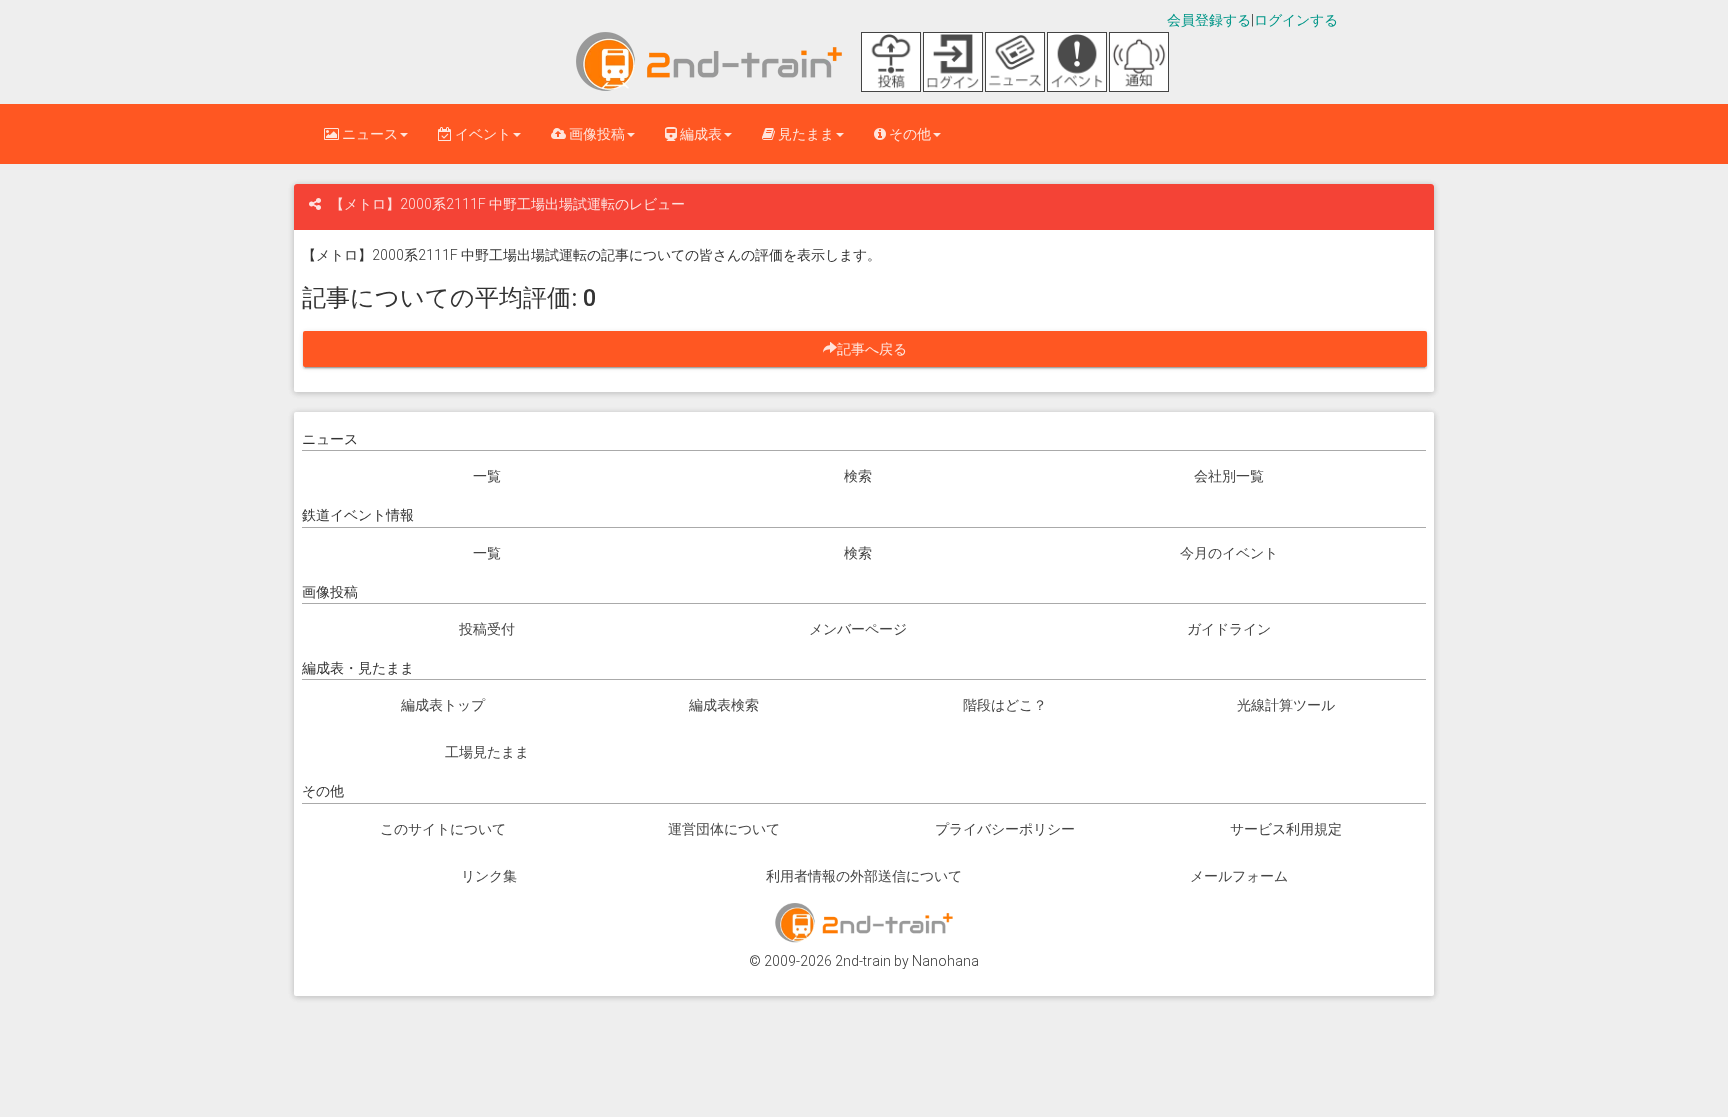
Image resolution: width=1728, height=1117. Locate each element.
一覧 (487, 476)
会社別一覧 (1229, 476)
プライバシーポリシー (1005, 829)
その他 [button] (908, 134)
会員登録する (1209, 20)
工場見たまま (487, 752)
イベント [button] (481, 134)
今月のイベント (1229, 553)
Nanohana (945, 961)
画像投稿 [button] (595, 134)
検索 (858, 476)
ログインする (1296, 20)
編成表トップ (443, 705)
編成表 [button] (699, 134)
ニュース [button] (368, 134)
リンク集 (489, 876)
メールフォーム (1239, 876)
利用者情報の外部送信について (864, 876)
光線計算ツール (1286, 705)
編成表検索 (724, 705)
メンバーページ (858, 629)
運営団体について (724, 829)
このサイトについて (443, 829)
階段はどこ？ (1005, 705)
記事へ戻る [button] (879, 349)
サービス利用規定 (1286, 829)
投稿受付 (487, 629)
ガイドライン (1229, 629)
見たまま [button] (804, 134)
